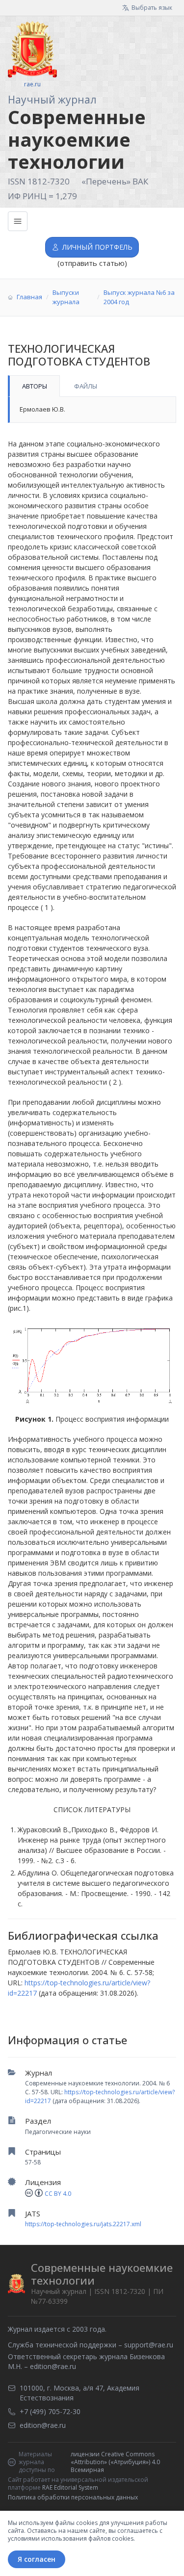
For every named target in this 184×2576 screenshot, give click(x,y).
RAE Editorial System (70, 2487)
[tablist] (92, 386)
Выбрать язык (152, 8)
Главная (29, 297)
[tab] (34, 386)
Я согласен (37, 2559)
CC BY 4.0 (58, 2194)
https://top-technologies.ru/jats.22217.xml (83, 2224)
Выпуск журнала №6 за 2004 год (139, 297)
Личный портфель (97, 247)
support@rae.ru (149, 2345)
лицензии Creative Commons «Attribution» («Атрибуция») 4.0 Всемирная (115, 2462)
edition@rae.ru (53, 2366)
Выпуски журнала (66, 297)
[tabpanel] (92, 410)
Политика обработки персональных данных (73, 2497)
